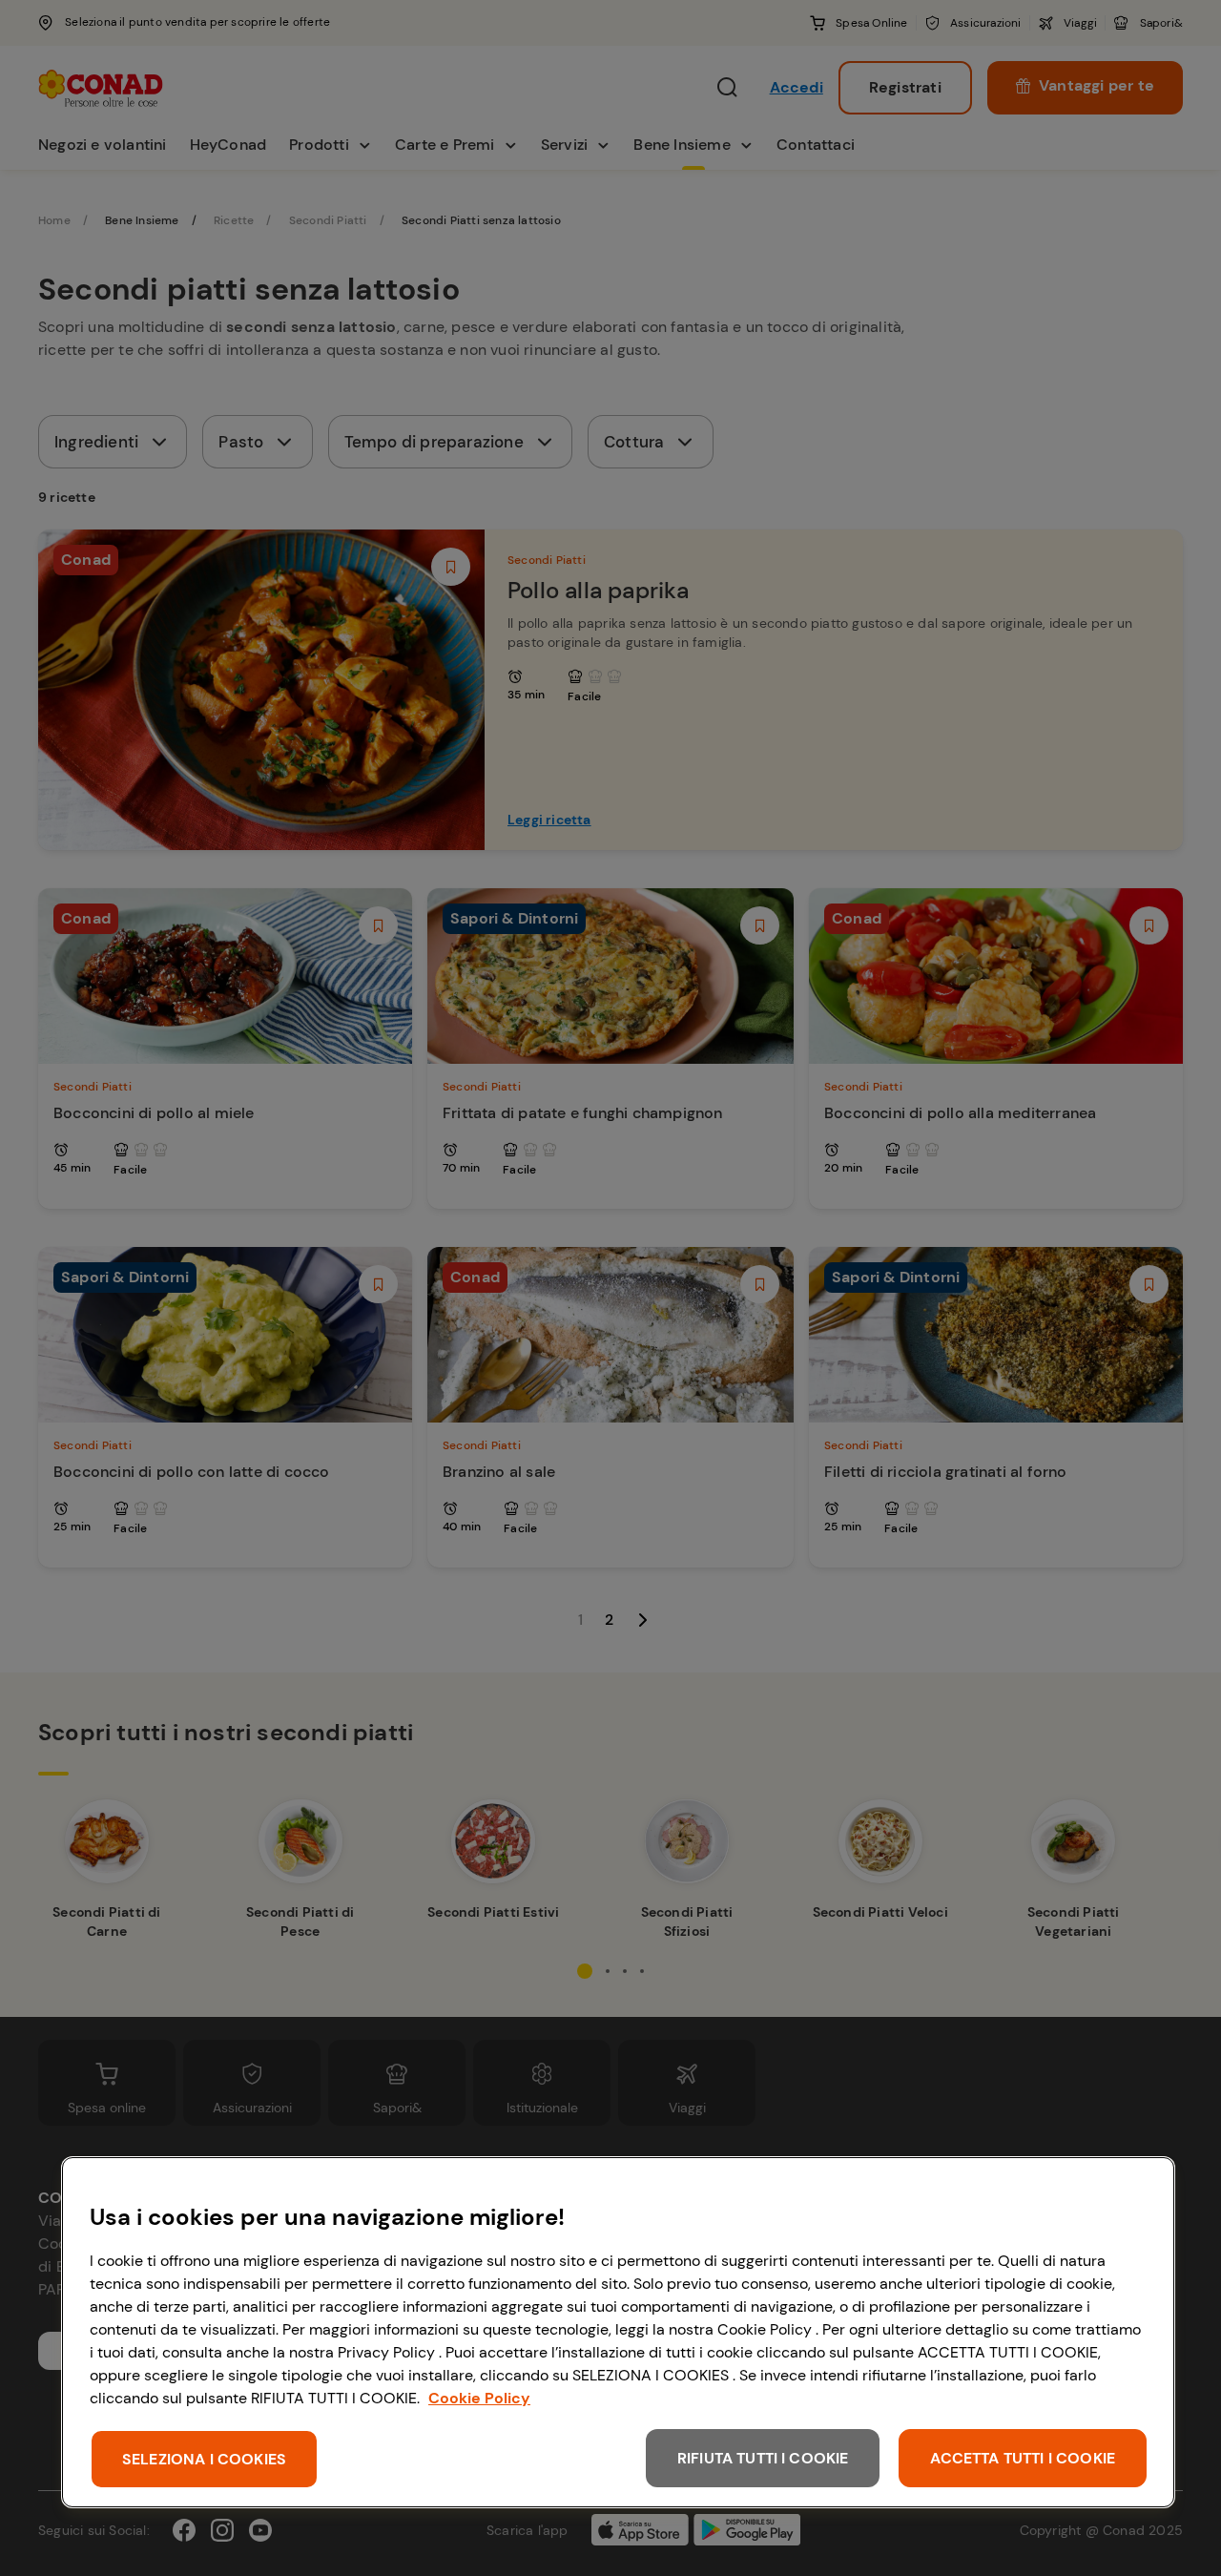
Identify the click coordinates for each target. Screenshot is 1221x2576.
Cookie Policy (479, 2398)
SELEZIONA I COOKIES (204, 2459)
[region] (618, 2332)
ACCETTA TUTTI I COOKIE (1023, 2458)
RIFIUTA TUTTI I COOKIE (763, 2458)
